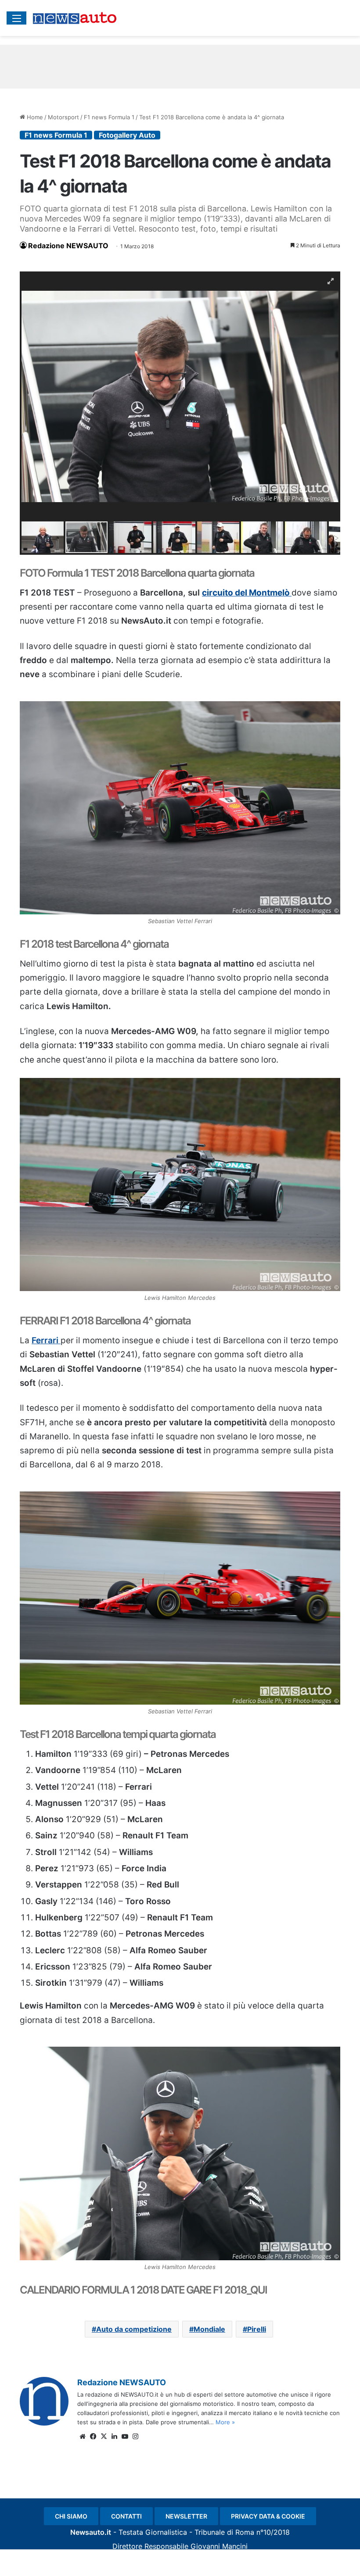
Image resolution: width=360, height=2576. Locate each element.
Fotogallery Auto (127, 135)
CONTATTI (126, 2516)
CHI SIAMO (71, 2516)
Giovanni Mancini (219, 2546)
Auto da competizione (134, 2329)
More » (225, 2422)
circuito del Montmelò (247, 593)
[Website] (83, 2437)
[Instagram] (135, 2437)
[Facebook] (93, 2437)
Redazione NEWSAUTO (68, 246)
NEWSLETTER (186, 2516)
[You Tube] (125, 2437)
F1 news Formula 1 (109, 117)
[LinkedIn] (114, 2437)
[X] (104, 2437)
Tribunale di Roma (224, 2532)
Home (34, 117)
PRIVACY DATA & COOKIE (268, 2516)
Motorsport (63, 117)
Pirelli (257, 2329)
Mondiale (209, 2329)
